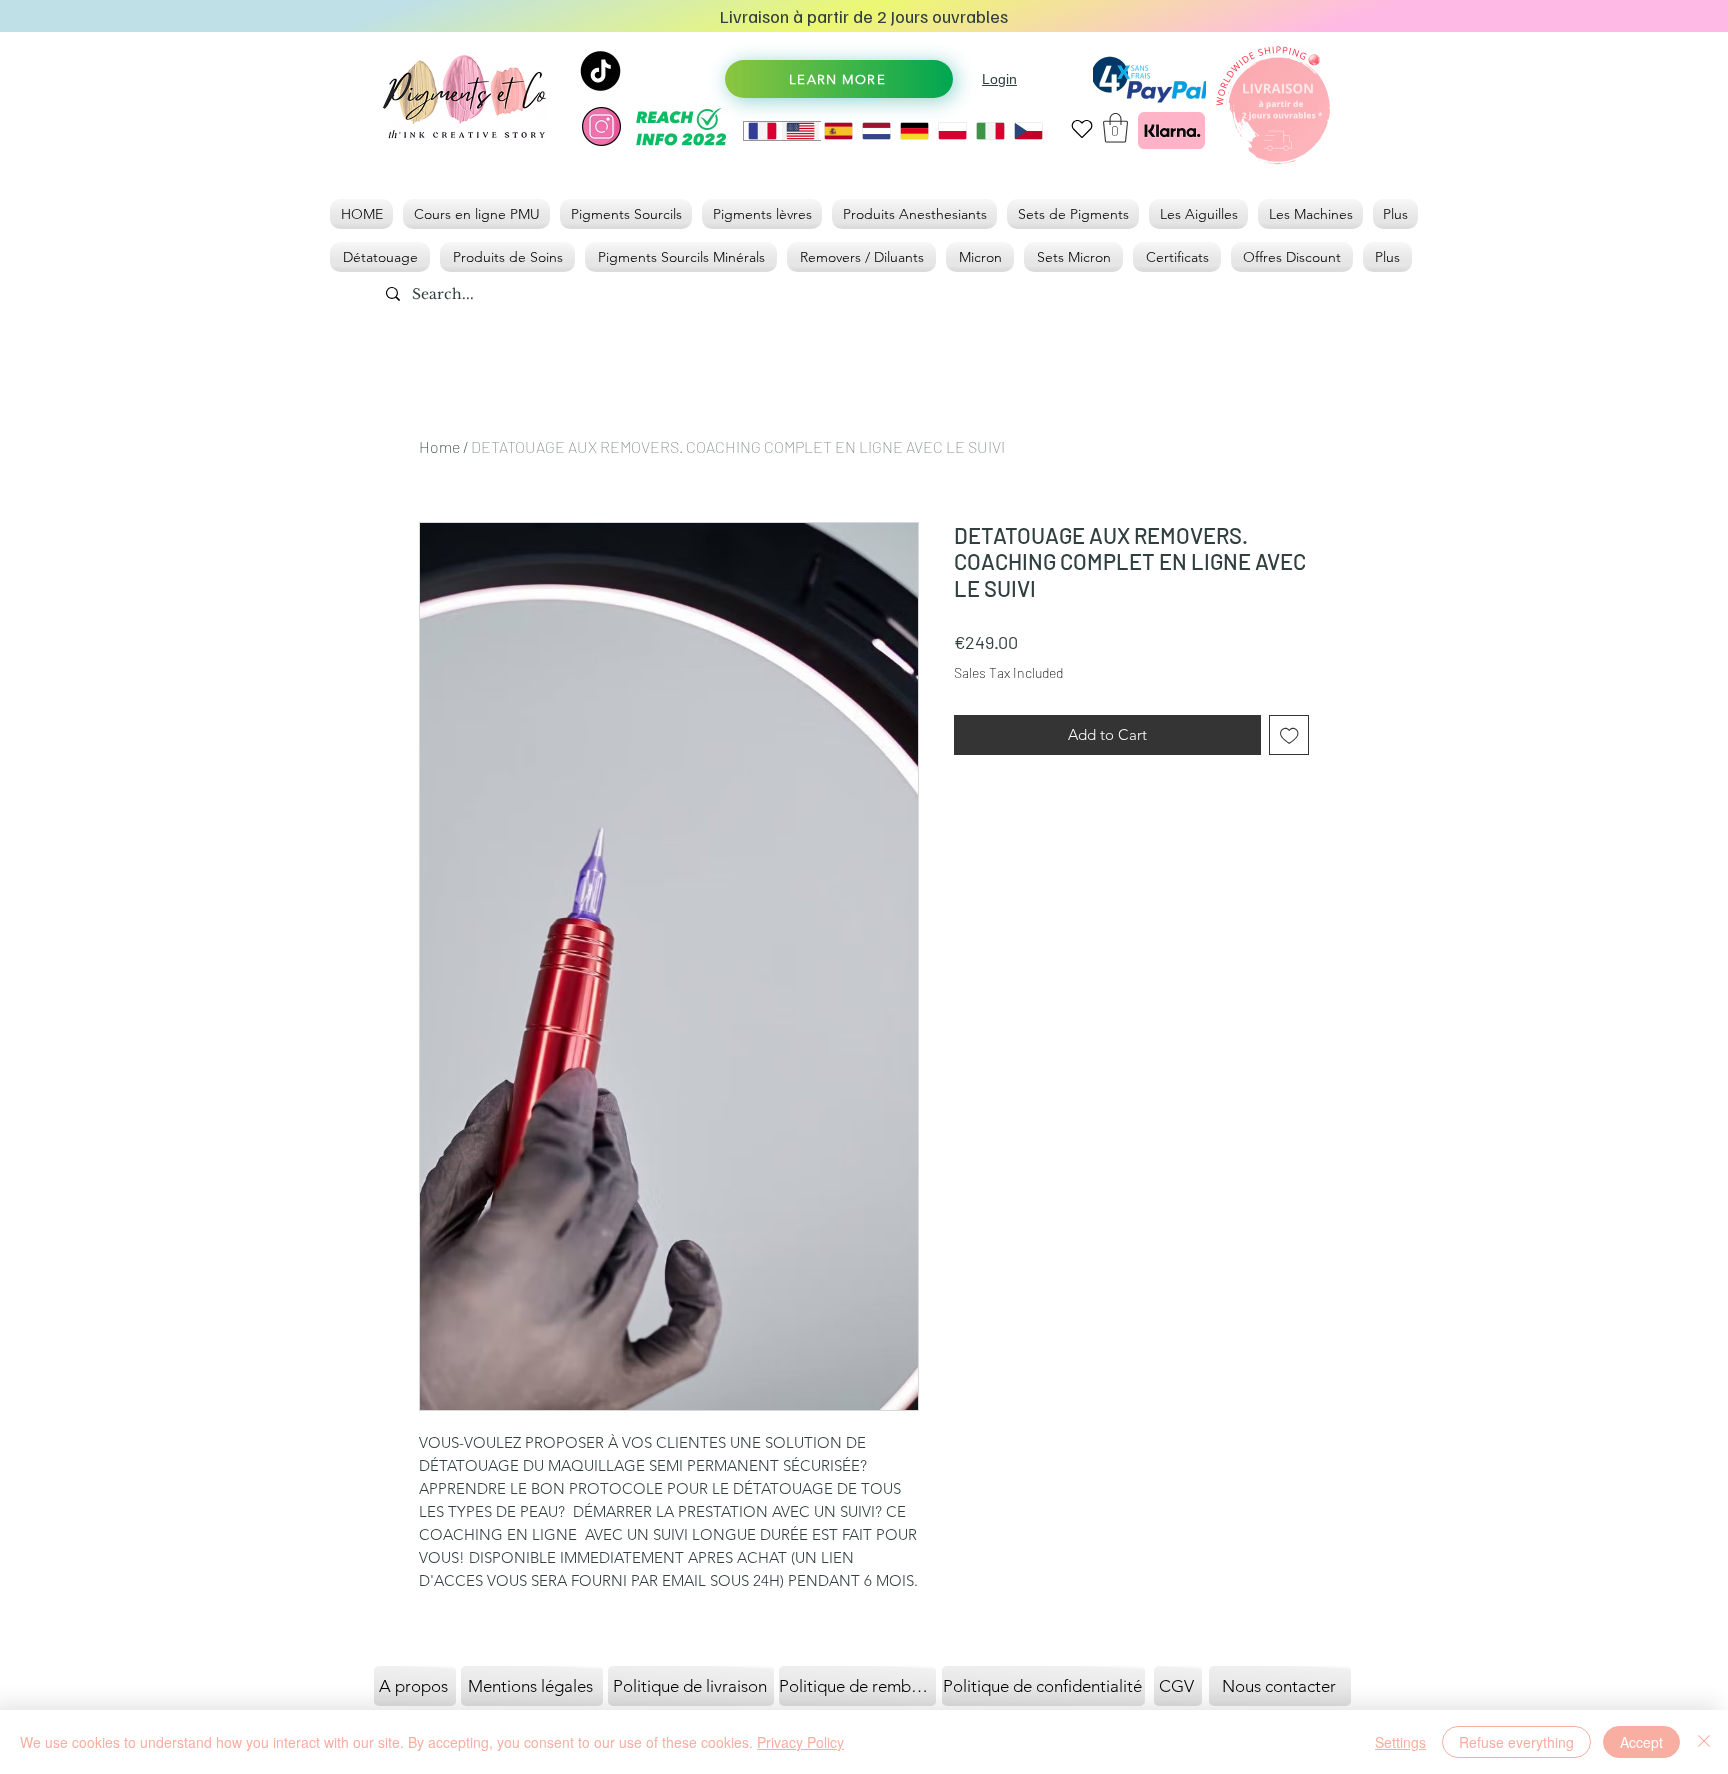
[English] (800, 131)
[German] (914, 131)
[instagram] (601, 126)
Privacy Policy (800, 1742)
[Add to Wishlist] (1289, 735)
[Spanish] (838, 131)
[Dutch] (876, 131)
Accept (1641, 1742)
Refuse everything (1516, 1742)
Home (439, 446)
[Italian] (990, 131)
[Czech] (1028, 131)
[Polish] (952, 131)
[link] (1115, 128)
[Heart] (1081, 128)
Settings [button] (1400, 1742)
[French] (762, 131)
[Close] (1704, 1742)
